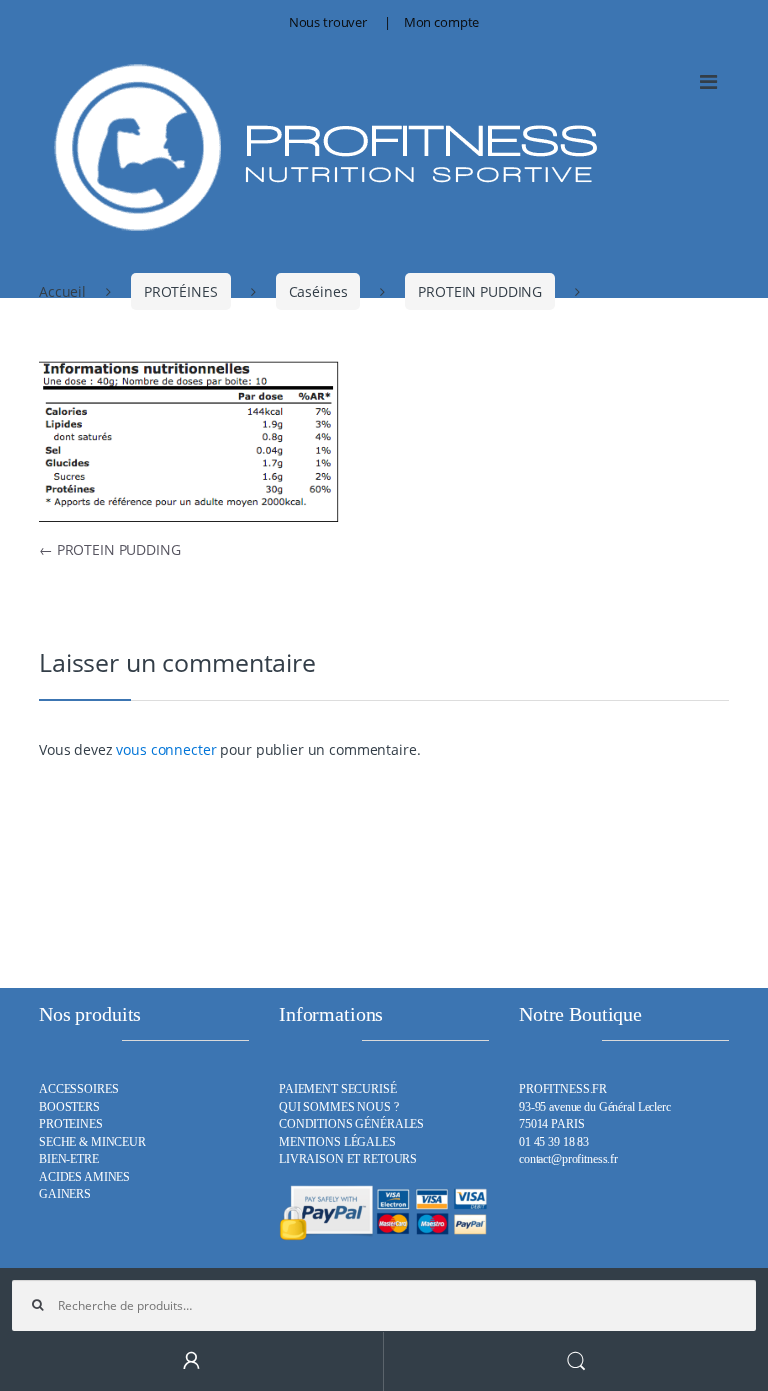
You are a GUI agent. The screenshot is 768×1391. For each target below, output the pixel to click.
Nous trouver (328, 22)
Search (576, 1361)
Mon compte (442, 22)
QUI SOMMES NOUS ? (339, 1107)
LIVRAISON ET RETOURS (348, 1159)
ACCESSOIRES (78, 1089)
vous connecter (166, 749)
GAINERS (65, 1194)
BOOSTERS (69, 1107)
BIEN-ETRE (69, 1159)
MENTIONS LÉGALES (337, 1142)
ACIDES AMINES (84, 1177)
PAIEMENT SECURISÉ (338, 1089)
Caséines (318, 291)
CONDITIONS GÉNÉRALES (351, 1124)
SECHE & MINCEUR (92, 1142)
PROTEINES (71, 1124)
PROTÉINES (181, 291)
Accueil (62, 291)
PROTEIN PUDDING (480, 291)
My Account (192, 1361)
